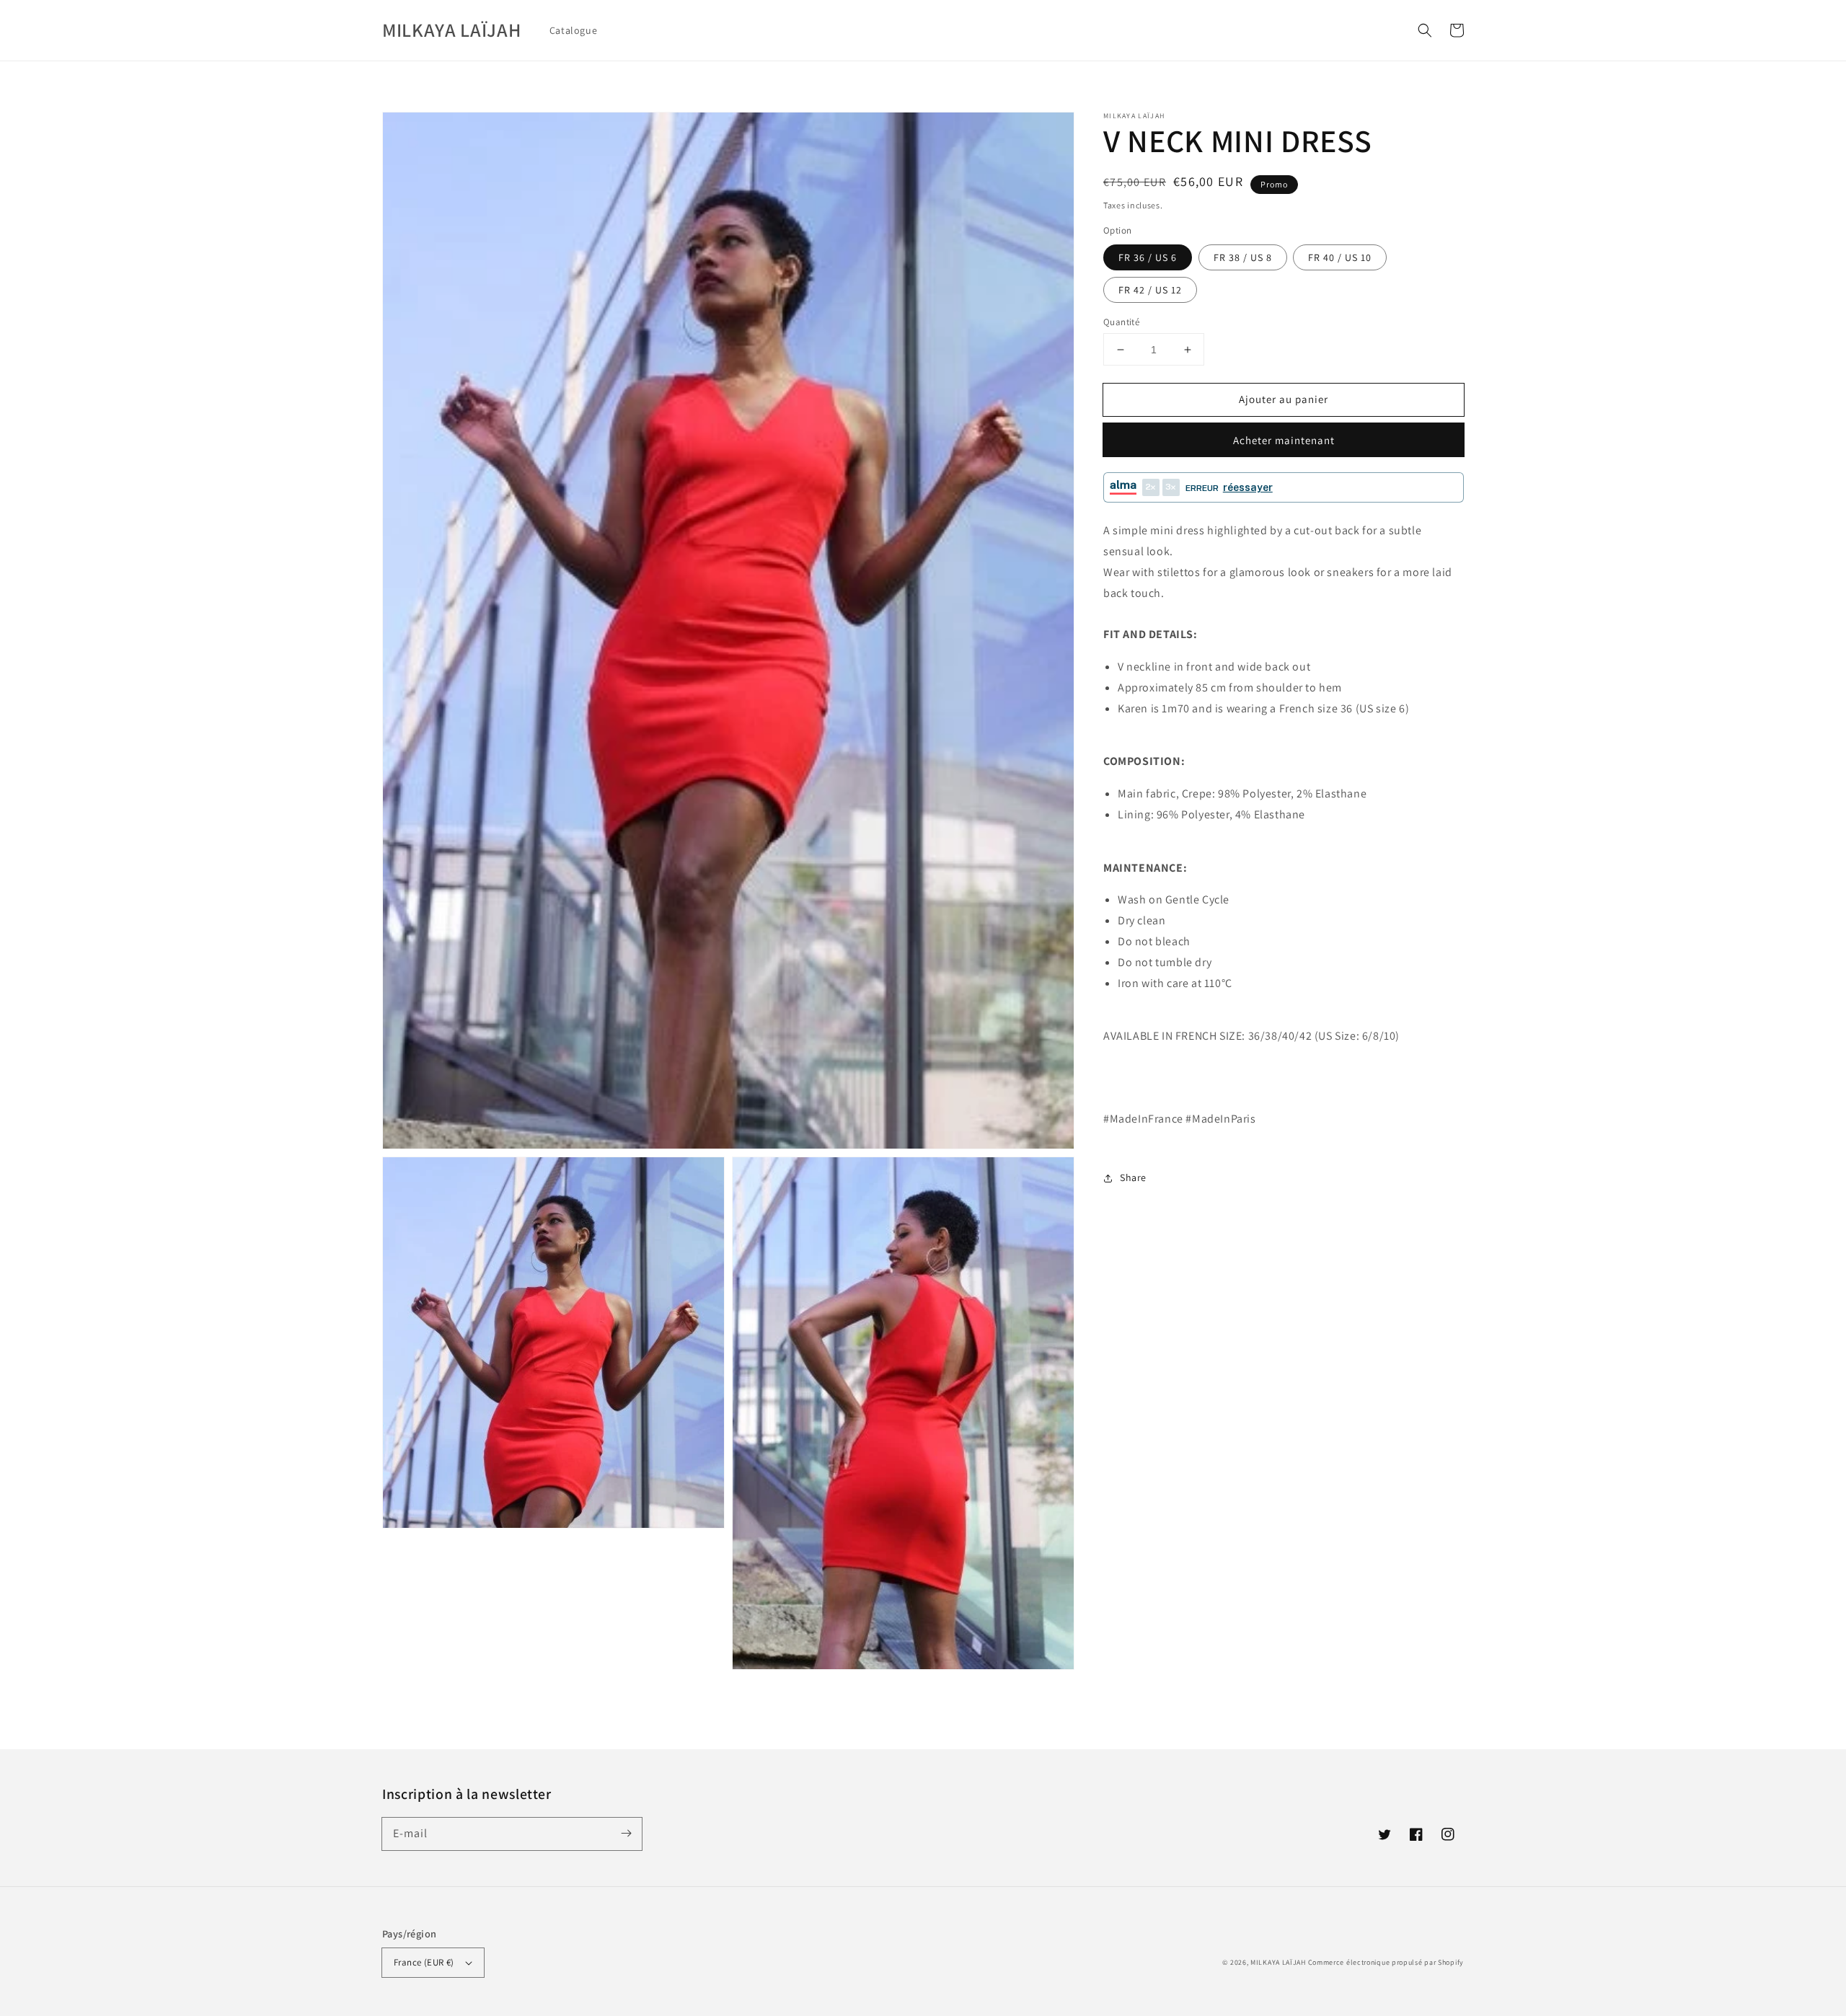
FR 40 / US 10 (1340, 257)
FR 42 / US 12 (1150, 290)
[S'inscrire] (626, 1834)
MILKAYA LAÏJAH (1278, 1962)
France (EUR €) (424, 1962)
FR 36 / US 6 (1148, 257)
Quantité (1121, 322)
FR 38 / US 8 (1243, 257)
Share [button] (1133, 1177)
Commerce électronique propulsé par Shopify (1386, 1962)
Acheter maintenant (1284, 440)
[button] (1425, 30)
